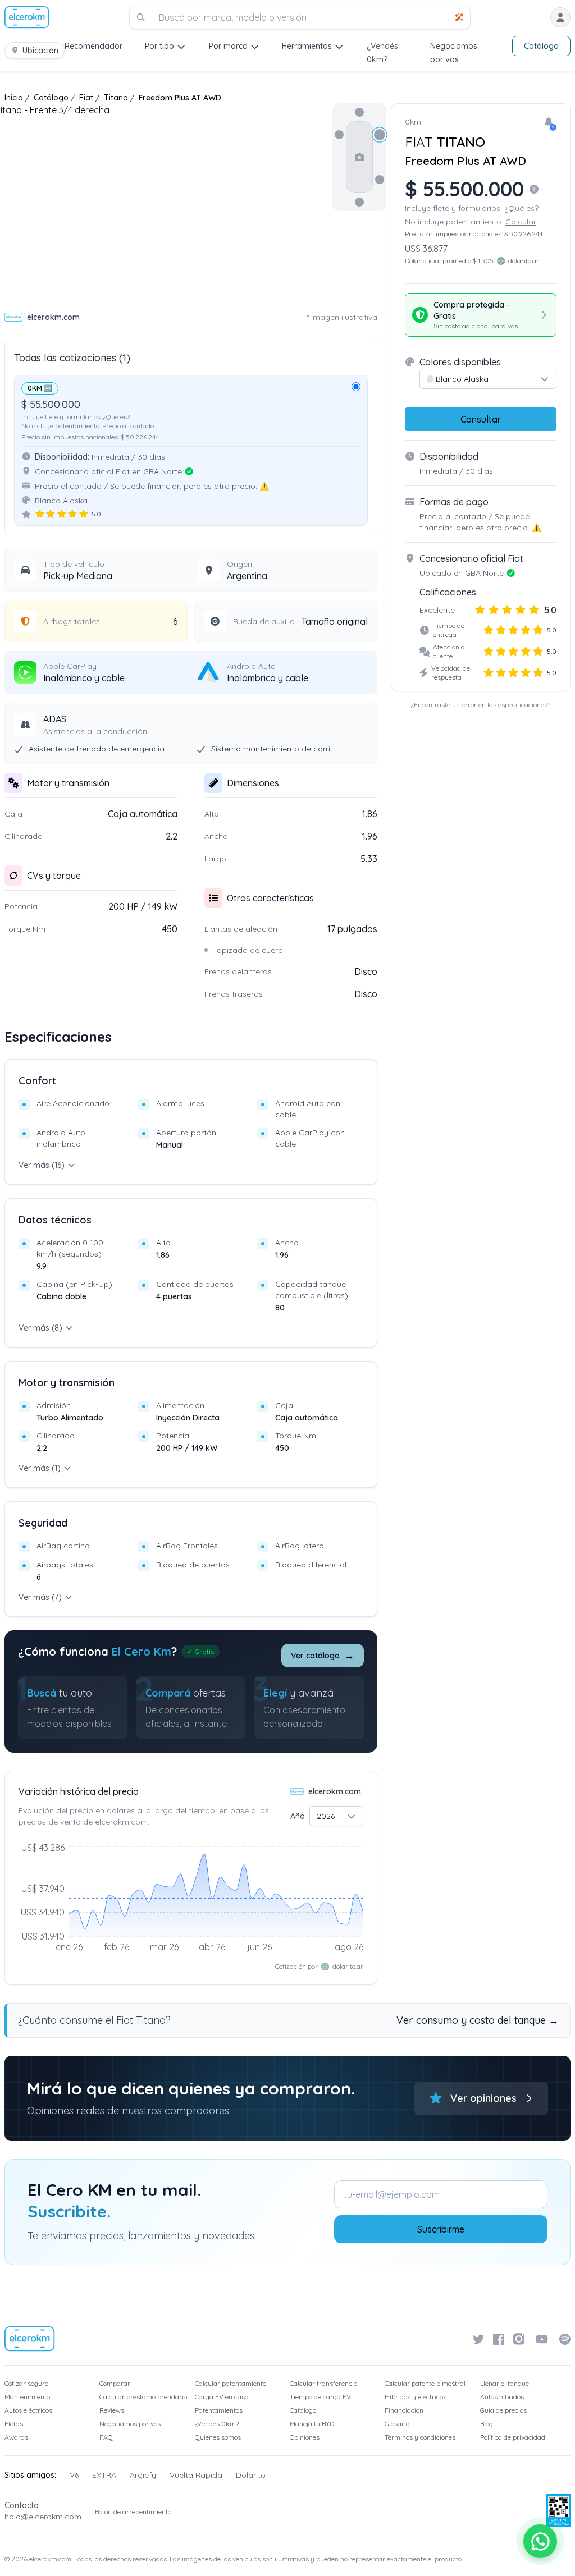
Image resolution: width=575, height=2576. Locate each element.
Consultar (481, 419)
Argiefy (143, 2475)
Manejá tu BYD (312, 2424)
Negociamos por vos (130, 2424)
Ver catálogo (323, 1655)
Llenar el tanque (505, 2383)
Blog (487, 2424)
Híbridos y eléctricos (416, 2397)
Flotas (14, 2424)
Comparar (115, 2383)
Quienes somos (218, 2437)
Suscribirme (441, 2229)
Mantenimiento (27, 2397)
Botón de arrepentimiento (133, 2512)
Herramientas (307, 46)
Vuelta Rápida (196, 2475)
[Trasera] (359, 202)
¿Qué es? (117, 417)
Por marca (228, 46)
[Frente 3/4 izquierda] (339, 135)
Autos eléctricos (28, 2410)
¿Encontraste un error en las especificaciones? (481, 705)
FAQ (106, 2437)
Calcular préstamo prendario (143, 2397)
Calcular (521, 222)
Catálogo (541, 46)
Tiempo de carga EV (320, 2397)
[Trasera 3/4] (380, 180)
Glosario (397, 2424)
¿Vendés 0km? (217, 2424)
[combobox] (336, 1816)
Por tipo (159, 46)
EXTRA (104, 2475)
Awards (16, 2437)
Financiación (404, 2410)
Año (298, 1816)
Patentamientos (219, 2410)
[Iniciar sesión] (560, 17)
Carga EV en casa (222, 2397)
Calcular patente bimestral (425, 2383)
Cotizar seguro (26, 2383)
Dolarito (251, 2475)
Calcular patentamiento (231, 2383)
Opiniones (305, 2437)
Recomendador (93, 46)
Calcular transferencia (324, 2383)
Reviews (112, 2410)
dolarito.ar (348, 1966)
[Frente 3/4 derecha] (380, 135)
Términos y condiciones (420, 2437)
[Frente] (359, 112)
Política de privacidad (513, 2437)
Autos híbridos (502, 2397)
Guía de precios (503, 2410)
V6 (74, 2475)
